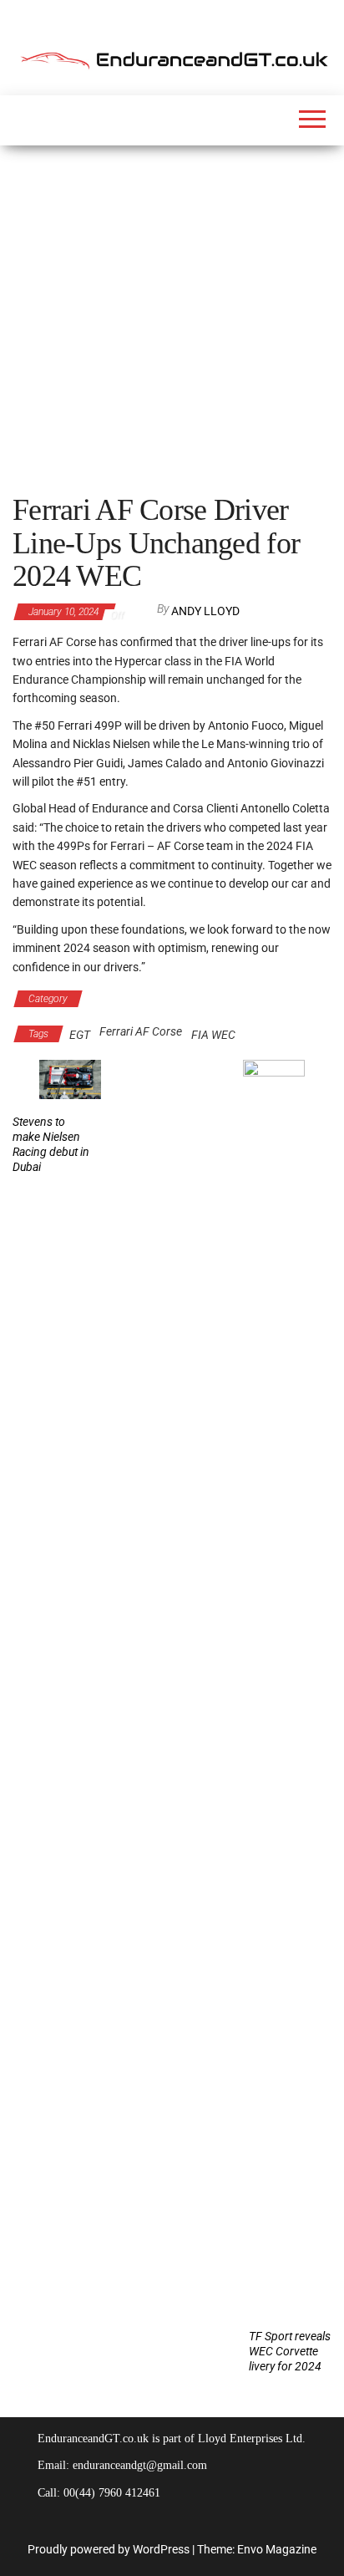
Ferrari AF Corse (141, 1031)
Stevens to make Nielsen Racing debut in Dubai (51, 1144)
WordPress (161, 2549)
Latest (301, 999)
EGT (80, 1035)
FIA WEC (213, 1035)
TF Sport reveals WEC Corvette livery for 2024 (290, 2351)
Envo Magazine (277, 2549)
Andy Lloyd (205, 611)
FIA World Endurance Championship (180, 999)
